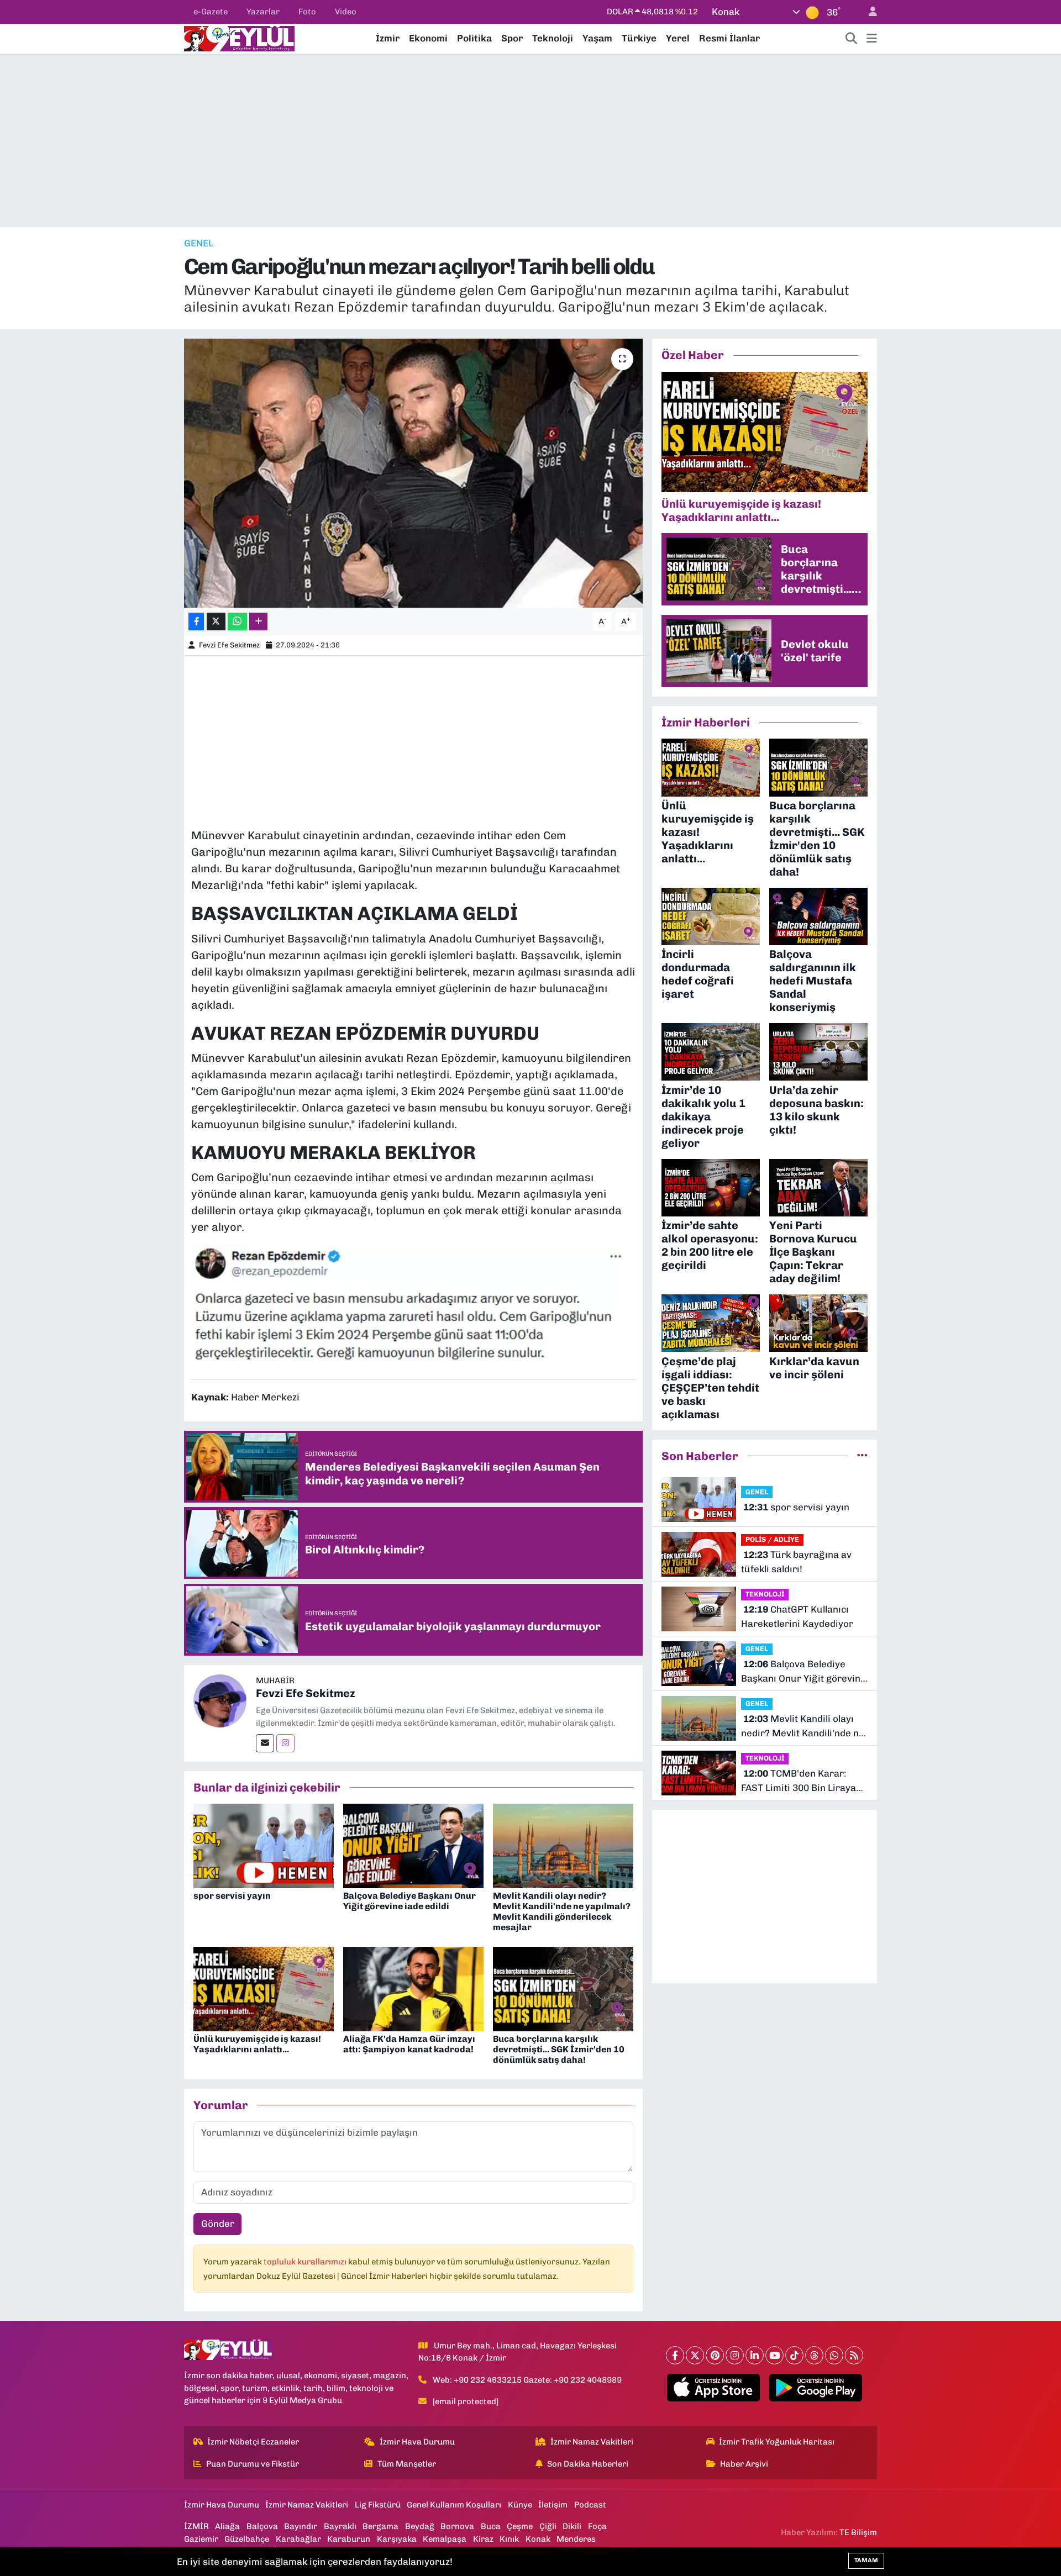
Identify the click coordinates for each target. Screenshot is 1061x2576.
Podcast (590, 2505)
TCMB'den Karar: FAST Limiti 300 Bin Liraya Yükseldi (799, 1781)
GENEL (199, 243)
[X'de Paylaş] (216, 622)
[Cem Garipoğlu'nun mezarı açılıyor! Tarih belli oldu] (414, 473)
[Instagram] (285, 1743)
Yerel (678, 38)
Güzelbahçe (247, 2539)
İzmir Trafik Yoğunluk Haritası (777, 2442)
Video (346, 12)
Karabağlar (298, 2539)
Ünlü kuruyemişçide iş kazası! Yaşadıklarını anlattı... (257, 2044)
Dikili (572, 2526)
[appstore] (714, 2388)
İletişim (553, 2505)
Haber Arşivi (744, 2464)
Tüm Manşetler (407, 2464)
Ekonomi (428, 38)
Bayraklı (340, 2526)
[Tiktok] (794, 2355)
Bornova (457, 2526)
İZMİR (196, 2526)
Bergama (380, 2526)
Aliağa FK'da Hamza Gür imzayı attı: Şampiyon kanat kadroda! (409, 2044)
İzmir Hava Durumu (417, 2442)
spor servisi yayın (232, 1896)
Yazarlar (263, 12)
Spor (512, 38)
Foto (307, 12)
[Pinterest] (715, 2355)
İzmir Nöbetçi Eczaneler (253, 2442)
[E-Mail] (265, 1743)
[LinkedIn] (755, 2355)
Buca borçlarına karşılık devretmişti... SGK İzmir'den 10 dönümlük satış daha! (559, 2049)
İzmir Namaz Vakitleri (592, 2442)
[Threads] (814, 2355)
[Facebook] (675, 2355)
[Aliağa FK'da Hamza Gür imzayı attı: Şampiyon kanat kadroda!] (413, 1988)
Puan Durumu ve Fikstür (253, 2464)
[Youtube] (774, 2355)
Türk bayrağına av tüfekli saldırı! (796, 1562)
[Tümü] (862, 1456)
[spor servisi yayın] (264, 1845)
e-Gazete (211, 12)
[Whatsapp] (834, 2355)
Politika (474, 38)
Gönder (218, 2224)
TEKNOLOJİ (765, 1594)
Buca (491, 2526)
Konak (538, 2539)
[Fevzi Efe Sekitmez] (220, 1700)
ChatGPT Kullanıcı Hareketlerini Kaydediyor (797, 1616)
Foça (597, 2526)
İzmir (388, 38)
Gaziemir (201, 2539)
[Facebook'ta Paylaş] (196, 622)
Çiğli (548, 2526)
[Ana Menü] (872, 39)
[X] (695, 2355)
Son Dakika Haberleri (588, 2464)
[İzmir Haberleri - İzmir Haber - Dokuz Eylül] (239, 38)
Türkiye (639, 38)
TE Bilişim (858, 2532)
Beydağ (420, 2526)
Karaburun (349, 2539)
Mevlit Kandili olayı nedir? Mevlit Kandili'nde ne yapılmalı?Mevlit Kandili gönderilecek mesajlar (562, 1912)
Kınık (509, 2539)
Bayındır (301, 2526)
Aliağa (227, 2526)
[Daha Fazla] (258, 622)
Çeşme (520, 2526)
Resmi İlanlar (729, 38)
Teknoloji (553, 38)
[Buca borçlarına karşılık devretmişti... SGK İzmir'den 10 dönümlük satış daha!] (563, 1988)
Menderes (576, 2539)
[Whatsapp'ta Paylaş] (237, 622)
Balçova (262, 2526)
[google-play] (816, 2388)
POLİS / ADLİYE (772, 1539)
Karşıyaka (397, 2539)
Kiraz (483, 2539)
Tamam (866, 2560)
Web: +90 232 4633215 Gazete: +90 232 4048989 (527, 2380)
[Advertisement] (530, 140)
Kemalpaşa (445, 2539)
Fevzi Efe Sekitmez (229, 645)
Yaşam (597, 38)
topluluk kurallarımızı (306, 2262)
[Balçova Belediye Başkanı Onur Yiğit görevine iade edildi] (413, 1845)
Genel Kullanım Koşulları (454, 2505)
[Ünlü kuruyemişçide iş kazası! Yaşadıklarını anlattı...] (264, 1988)
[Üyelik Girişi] (868, 12)
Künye (520, 2505)
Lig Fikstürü (378, 2505)
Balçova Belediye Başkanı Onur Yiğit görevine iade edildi (409, 1901)
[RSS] (854, 2355)
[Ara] (852, 39)
